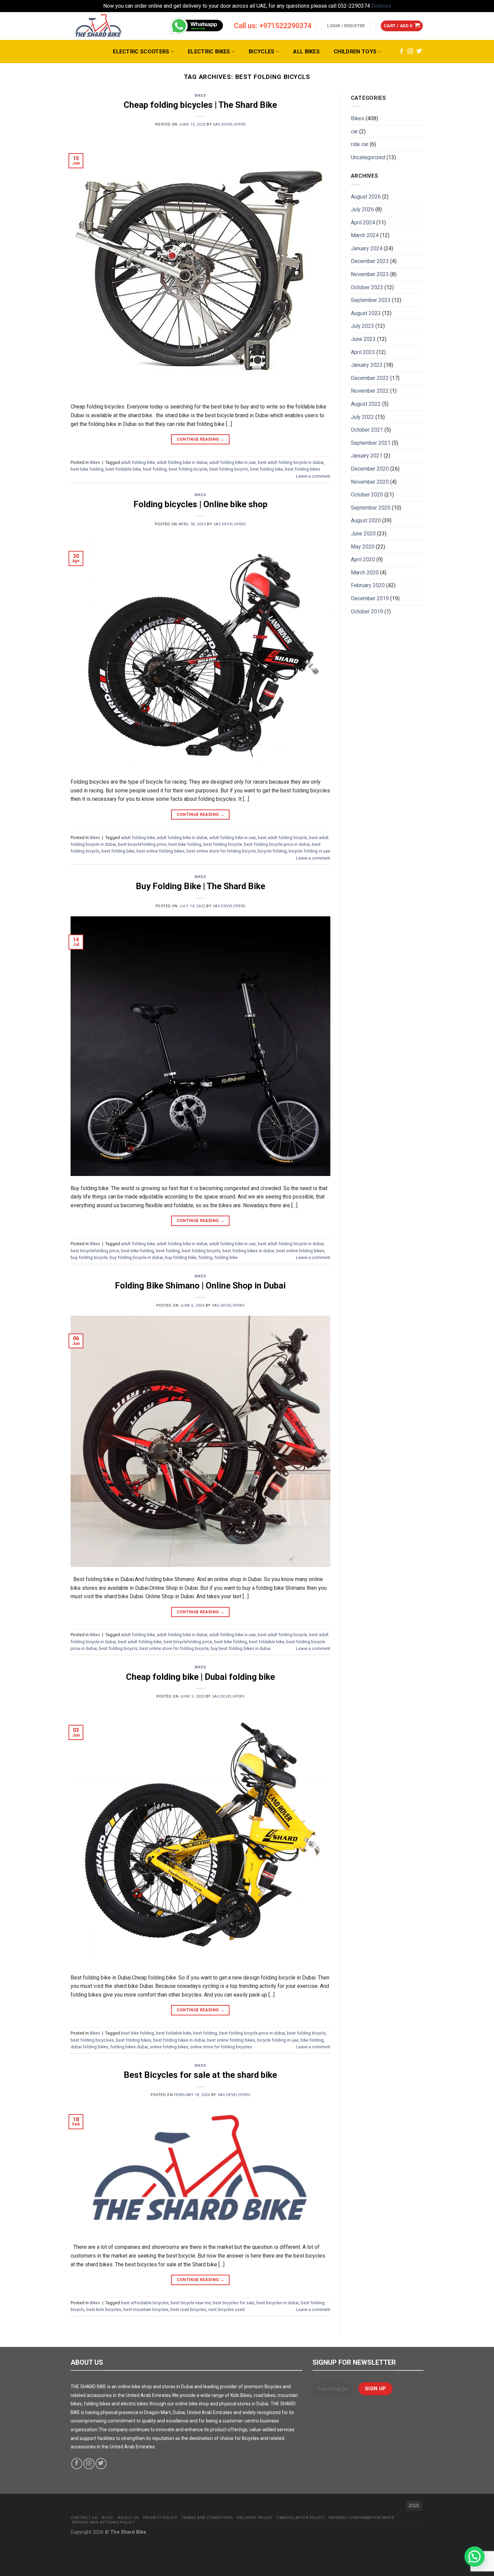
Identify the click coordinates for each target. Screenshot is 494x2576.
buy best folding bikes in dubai (241, 1648)
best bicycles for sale (234, 2303)
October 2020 (367, 495)
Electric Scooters (141, 52)
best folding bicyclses (92, 2040)
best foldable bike (123, 469)
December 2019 (370, 598)
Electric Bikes (209, 52)
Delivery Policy (255, 2518)
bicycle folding (272, 851)
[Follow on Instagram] (410, 51)
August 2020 (366, 520)
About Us (128, 2518)
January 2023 (367, 365)
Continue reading (201, 439)
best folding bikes (303, 469)
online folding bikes (169, 2047)
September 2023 (371, 300)
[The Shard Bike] (98, 26)
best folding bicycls (229, 469)
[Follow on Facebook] (402, 51)
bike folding (312, 2040)
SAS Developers (229, 124)
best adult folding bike (140, 1642)
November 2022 (370, 391)
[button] (475, 2557)
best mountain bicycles (146, 2309)
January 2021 (367, 456)
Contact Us (84, 2518)
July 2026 (362, 209)
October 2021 (367, 430)
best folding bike (266, 469)
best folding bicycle (188, 469)
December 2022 (370, 378)
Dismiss (381, 6)
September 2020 (371, 508)
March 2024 (365, 235)
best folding (155, 469)
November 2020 (370, 482)
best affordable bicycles (145, 2303)
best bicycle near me (191, 2303)
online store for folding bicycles (221, 2047)
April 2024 (363, 223)
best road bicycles (188, 2309)
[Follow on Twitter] (419, 51)
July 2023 (362, 326)
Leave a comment (313, 476)
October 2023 (367, 287)
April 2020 (363, 559)
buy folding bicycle (89, 1257)
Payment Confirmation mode (361, 2518)
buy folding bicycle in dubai (136, 1257)
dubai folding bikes (89, 2047)
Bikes (200, 96)
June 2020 (363, 534)
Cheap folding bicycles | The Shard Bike (200, 105)
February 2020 (368, 585)
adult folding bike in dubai (182, 462)
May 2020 (363, 547)
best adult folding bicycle (282, 838)
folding (205, 1257)
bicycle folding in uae (309, 851)
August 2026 (366, 197)
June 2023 (363, 339)
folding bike (226, 1257)
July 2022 (362, 417)
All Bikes (306, 52)
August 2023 (366, 313)
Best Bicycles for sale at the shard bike (200, 2075)
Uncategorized (368, 157)
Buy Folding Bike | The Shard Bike (200, 886)
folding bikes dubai (129, 2047)
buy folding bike (181, 1257)
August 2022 (366, 404)
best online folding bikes (160, 851)
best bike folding (87, 469)
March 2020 (365, 573)
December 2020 (370, 469)
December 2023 (370, 261)
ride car (360, 144)
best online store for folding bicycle (221, 851)
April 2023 (363, 352)
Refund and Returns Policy (104, 2522)
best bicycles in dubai (278, 2303)
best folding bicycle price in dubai (277, 844)
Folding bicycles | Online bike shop (200, 504)
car (354, 132)
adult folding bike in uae (233, 462)
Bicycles (262, 52)
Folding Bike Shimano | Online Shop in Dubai (200, 1285)
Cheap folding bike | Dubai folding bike (200, 1677)
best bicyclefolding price (142, 844)
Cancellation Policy (301, 2518)
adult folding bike (138, 462)
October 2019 (367, 612)
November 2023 (370, 274)
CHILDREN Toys (355, 52)
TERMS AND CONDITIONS (207, 2518)
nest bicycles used (227, 2309)
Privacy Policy (160, 2518)
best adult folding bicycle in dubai (291, 462)
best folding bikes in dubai (248, 1251)
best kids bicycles (104, 2309)
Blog (107, 2518)
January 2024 (367, 248)
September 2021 (371, 443)
